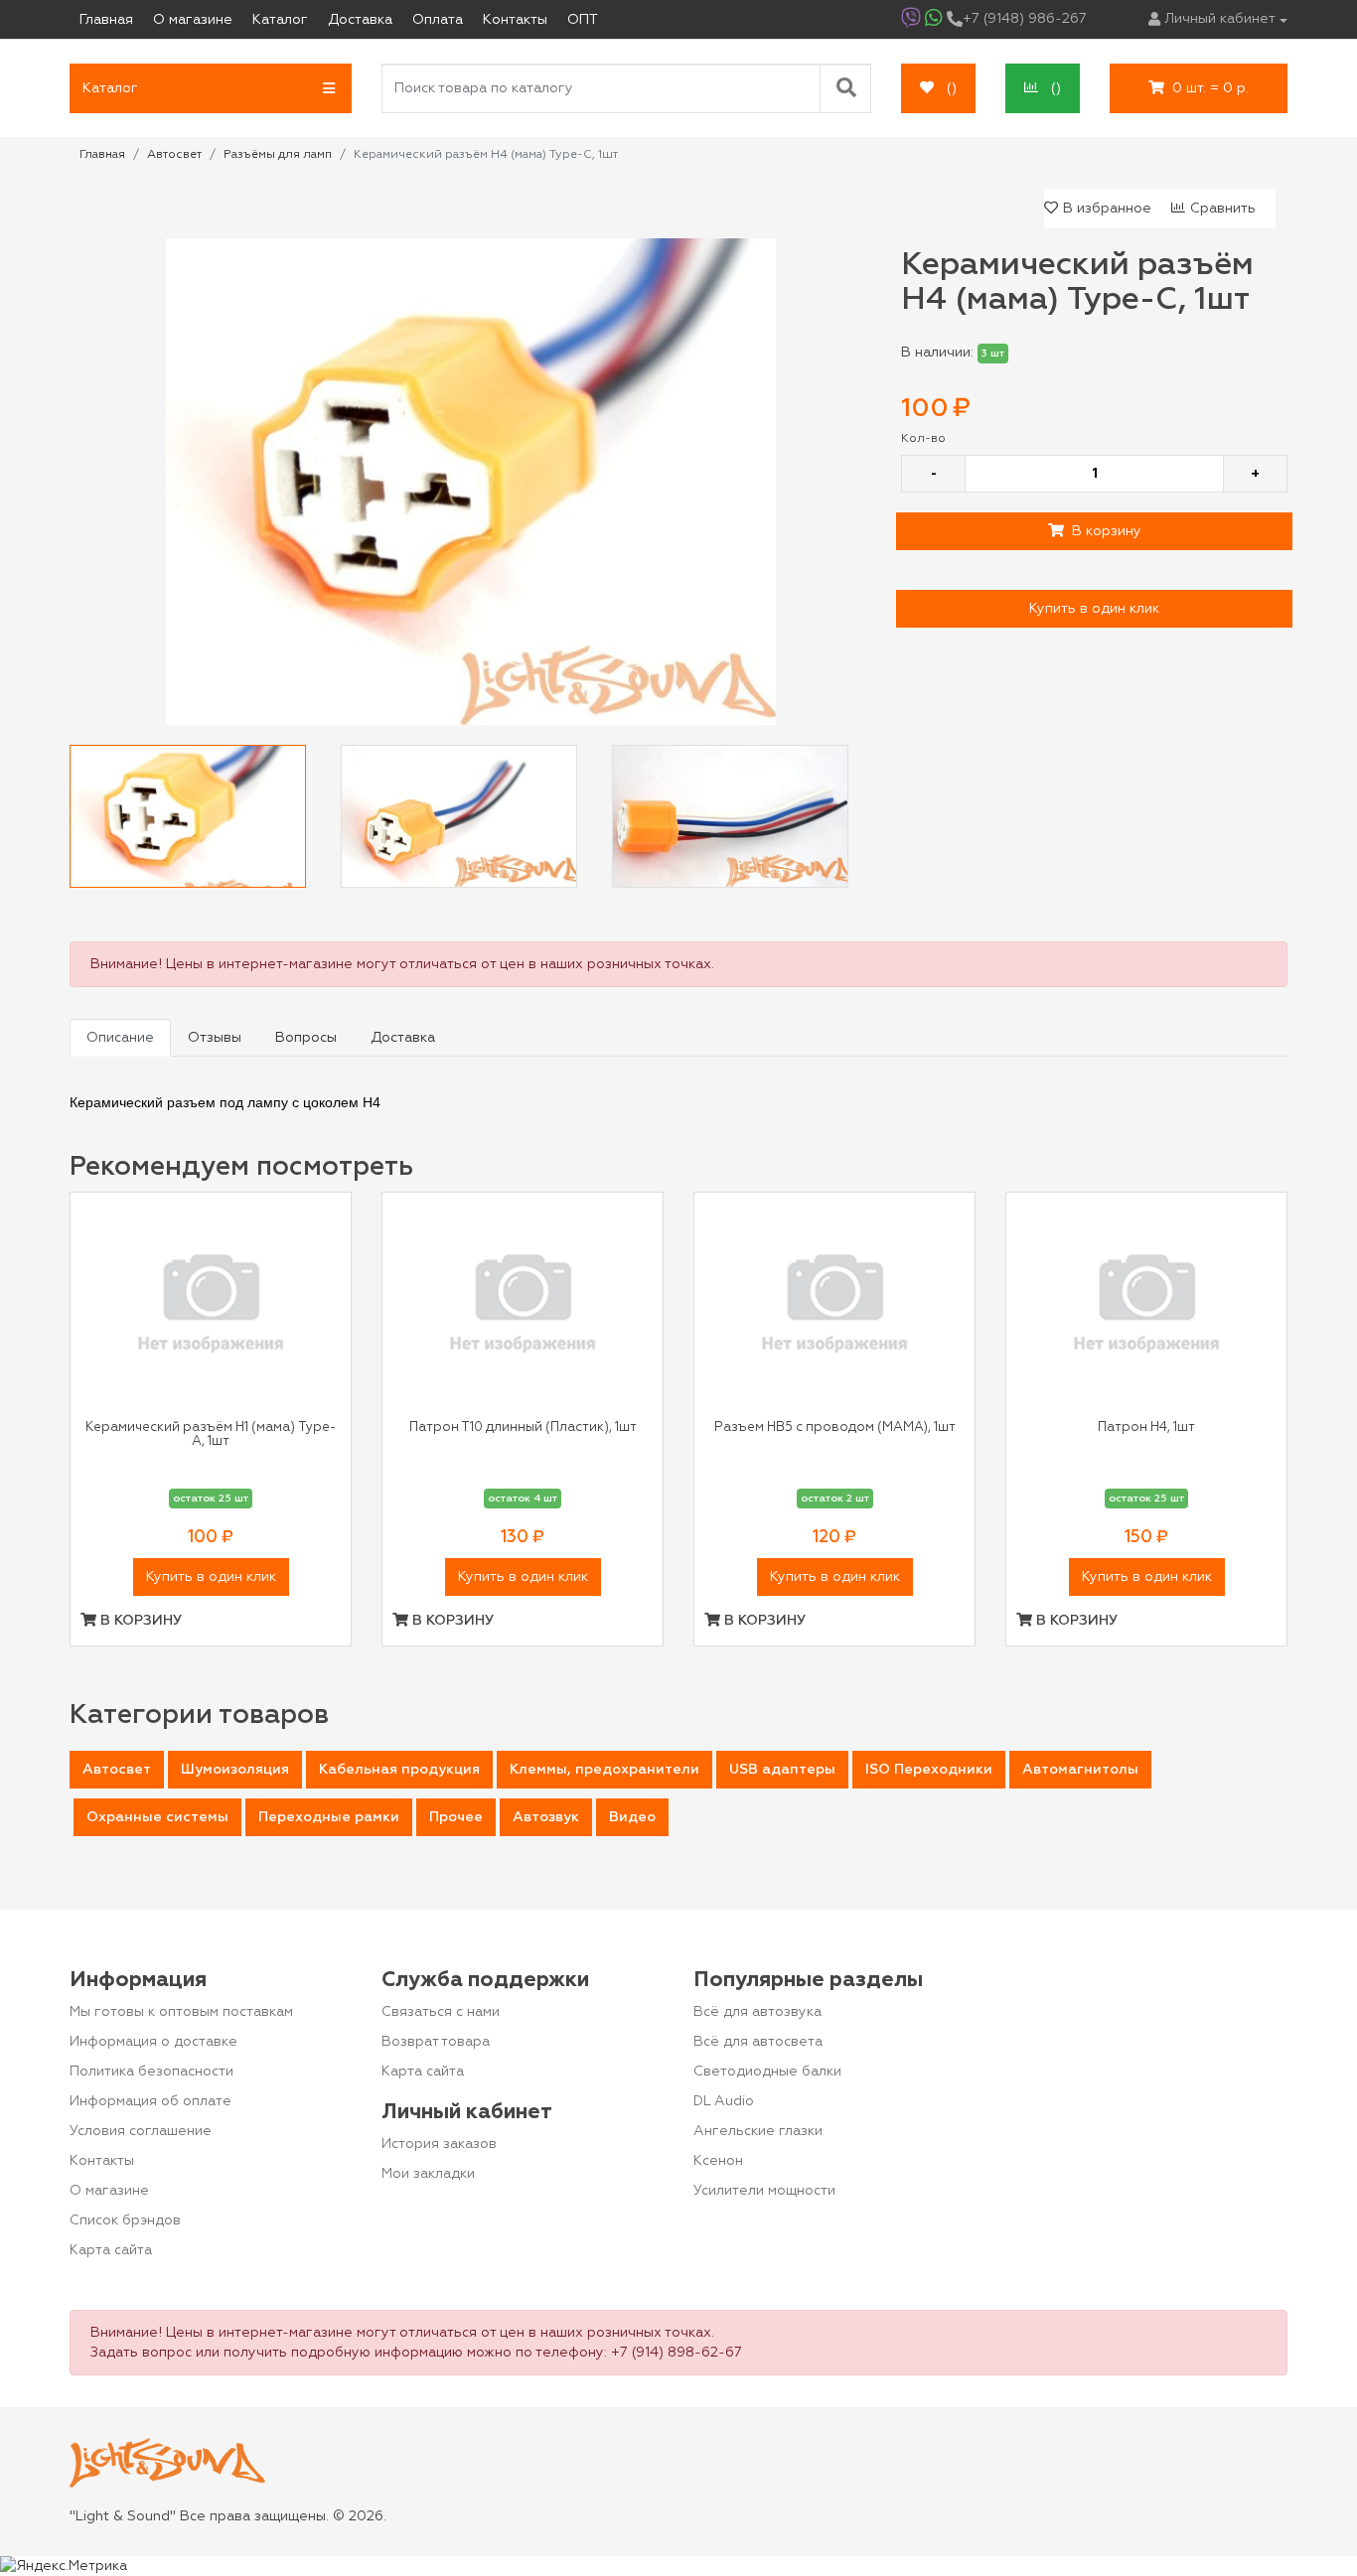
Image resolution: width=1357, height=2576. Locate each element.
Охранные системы (157, 1817)
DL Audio (724, 2101)
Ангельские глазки (758, 2131)
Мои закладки (428, 2174)
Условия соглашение (141, 2131)
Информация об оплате (151, 2101)
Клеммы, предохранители (604, 1770)
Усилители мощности (764, 2191)
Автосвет (117, 1770)
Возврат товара (436, 2042)
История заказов (439, 2144)
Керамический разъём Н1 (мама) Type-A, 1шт (211, 1434)
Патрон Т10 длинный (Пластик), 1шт (523, 1428)
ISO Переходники (929, 1770)
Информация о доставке (153, 2042)
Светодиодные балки (767, 2072)
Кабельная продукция (399, 1770)
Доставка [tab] (403, 1038)
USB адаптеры (782, 1770)
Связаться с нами (441, 2012)
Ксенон (718, 2161)
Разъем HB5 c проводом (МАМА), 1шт (835, 1428)
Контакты (102, 2161)
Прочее (456, 1817)
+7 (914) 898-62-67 (677, 2353)
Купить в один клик (1094, 609)
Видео (632, 1817)
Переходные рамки (329, 1817)
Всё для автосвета (758, 2042)
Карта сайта (111, 2250)
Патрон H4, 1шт (1146, 1428)
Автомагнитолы (1080, 1770)
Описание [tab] (120, 1038)
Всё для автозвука (757, 2012)
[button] (211, 88)
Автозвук (546, 1817)
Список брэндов (125, 2220)
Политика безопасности (151, 2072)
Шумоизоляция (235, 1770)
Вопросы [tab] (306, 1038)
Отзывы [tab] (215, 1038)
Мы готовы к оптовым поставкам (181, 2012)
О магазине (109, 2191)
